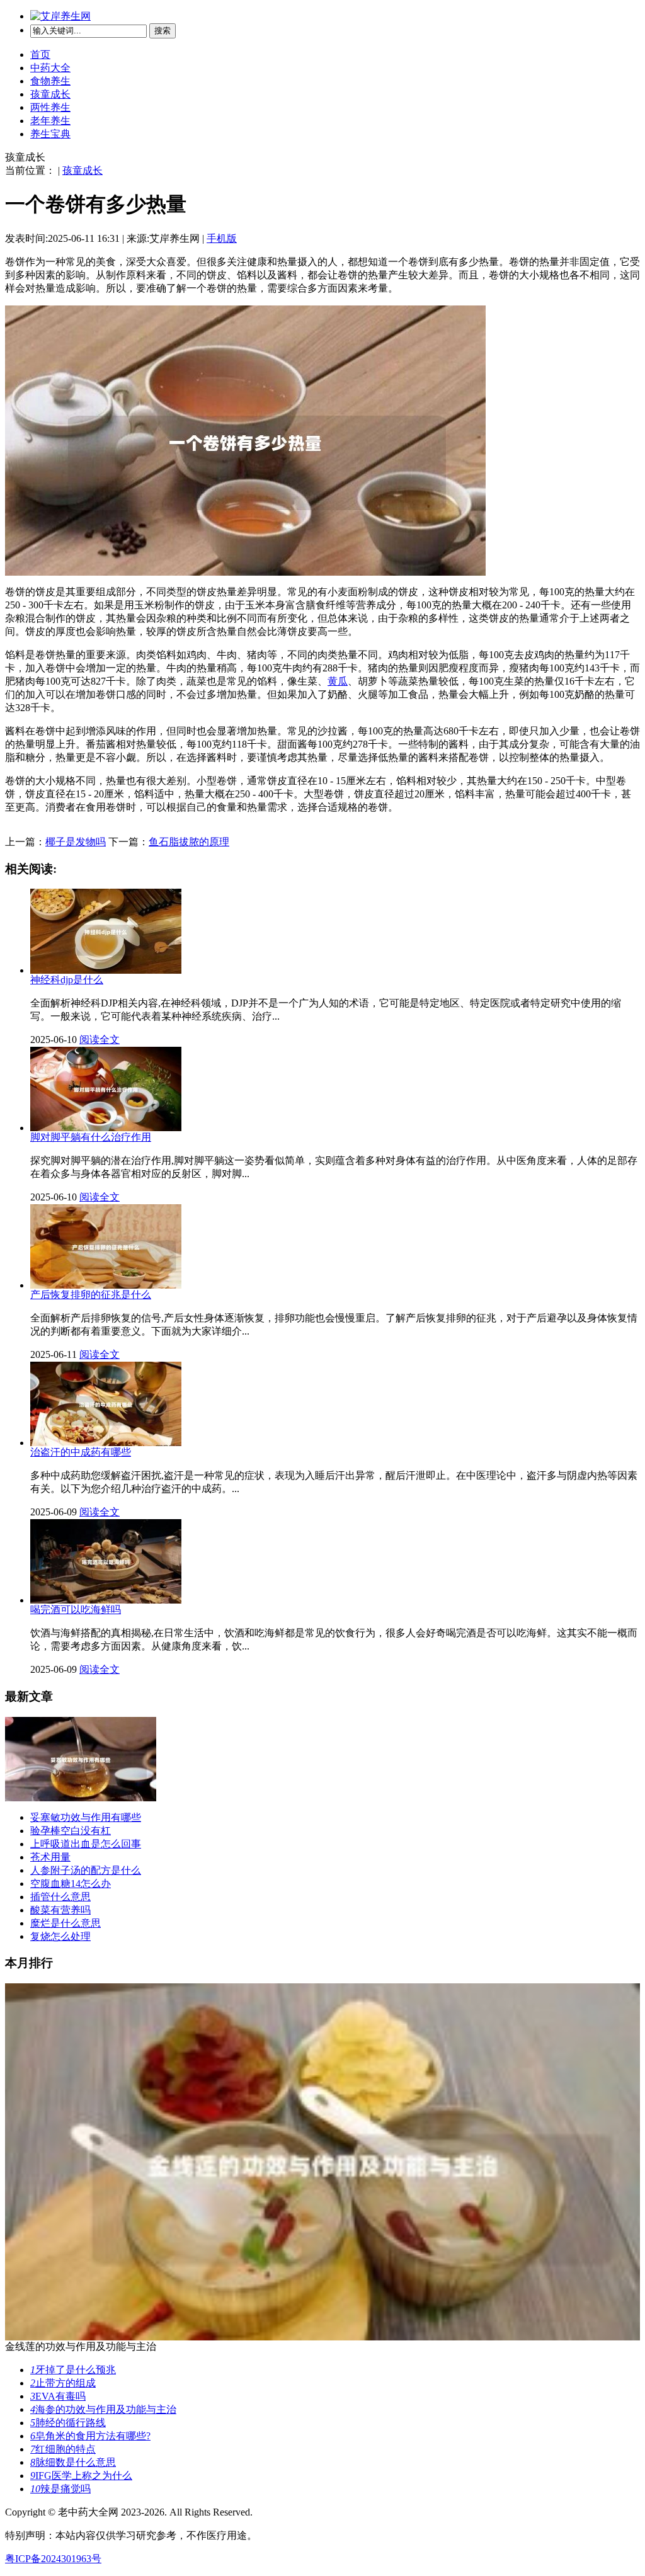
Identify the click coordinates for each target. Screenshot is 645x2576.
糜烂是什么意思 (66, 1923)
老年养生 (50, 121)
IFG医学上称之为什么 (81, 2476)
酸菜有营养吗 (60, 1910)
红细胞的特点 (63, 2449)
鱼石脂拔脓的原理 (189, 842)
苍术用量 (50, 1857)
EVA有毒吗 (58, 2396)
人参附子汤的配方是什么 (86, 1870)
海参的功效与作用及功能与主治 (103, 2409)
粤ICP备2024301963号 (53, 2559)
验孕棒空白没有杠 (71, 1831)
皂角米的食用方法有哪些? (90, 2436)
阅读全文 (100, 1040)
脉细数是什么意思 (73, 2462)
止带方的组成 (63, 2383)
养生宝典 (50, 134)
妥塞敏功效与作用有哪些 (86, 1817)
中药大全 (50, 68)
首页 (40, 54)
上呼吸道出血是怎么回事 (86, 1844)
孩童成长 (50, 94)
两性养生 (50, 107)
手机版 (222, 238)
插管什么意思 (60, 1897)
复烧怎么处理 (60, 1936)
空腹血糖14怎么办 (71, 1884)
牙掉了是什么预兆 (73, 2370)
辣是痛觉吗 (60, 2489)
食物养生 (50, 81)
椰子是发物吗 (76, 842)
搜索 (163, 31)
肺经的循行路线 (68, 2423)
